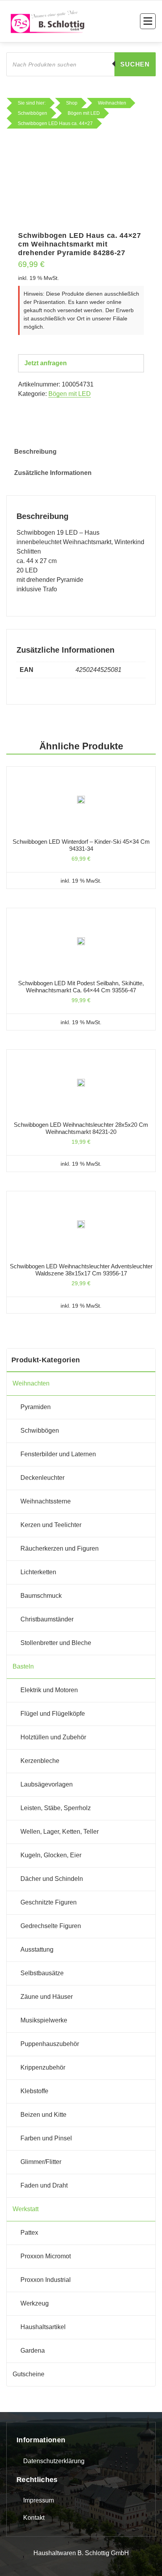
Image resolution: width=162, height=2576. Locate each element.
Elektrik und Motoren (49, 1690)
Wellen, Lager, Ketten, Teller (60, 1832)
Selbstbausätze (42, 1973)
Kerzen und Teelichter (51, 1525)
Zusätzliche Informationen (53, 473)
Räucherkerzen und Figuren (60, 1548)
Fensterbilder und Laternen (58, 1454)
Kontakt (34, 2518)
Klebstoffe (34, 2091)
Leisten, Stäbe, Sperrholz (56, 1808)
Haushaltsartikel (43, 2327)
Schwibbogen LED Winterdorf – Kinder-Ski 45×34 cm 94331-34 (81, 845)
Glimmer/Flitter (41, 2162)
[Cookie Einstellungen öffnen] (14, 2561)
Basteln (23, 1666)
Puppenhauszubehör (50, 2044)
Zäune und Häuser (47, 1997)
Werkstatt (26, 2209)
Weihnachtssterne (46, 1501)
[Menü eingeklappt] (148, 21)
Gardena (33, 2351)
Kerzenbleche (40, 1761)
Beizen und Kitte (43, 2115)
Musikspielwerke (44, 2020)
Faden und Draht (44, 2185)
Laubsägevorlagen (47, 1784)
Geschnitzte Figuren (49, 1902)
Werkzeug (35, 2303)
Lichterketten (38, 1572)
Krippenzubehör (43, 2067)
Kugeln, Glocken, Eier (51, 1855)
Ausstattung (37, 1949)
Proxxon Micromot (46, 2256)
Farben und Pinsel (46, 2138)
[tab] (35, 452)
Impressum (39, 2500)
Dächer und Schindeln (52, 1879)
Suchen (135, 64)
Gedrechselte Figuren (51, 1926)
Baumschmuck (41, 1596)
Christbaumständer (47, 1619)
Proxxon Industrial (46, 2280)
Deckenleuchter (42, 1478)
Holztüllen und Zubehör (53, 1737)
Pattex (29, 2233)
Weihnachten (31, 1383)
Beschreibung (35, 452)
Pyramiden (36, 1407)
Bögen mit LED (70, 394)
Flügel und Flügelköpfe (53, 1714)
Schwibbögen (40, 1431)
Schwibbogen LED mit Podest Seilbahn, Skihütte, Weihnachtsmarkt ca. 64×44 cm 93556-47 (81, 987)
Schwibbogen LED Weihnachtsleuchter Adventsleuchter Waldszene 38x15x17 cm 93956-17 (81, 1270)
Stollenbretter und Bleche (56, 1643)
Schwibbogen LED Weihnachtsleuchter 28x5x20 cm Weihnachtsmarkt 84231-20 (81, 1128)
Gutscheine (29, 2374)
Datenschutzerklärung (54, 2461)
